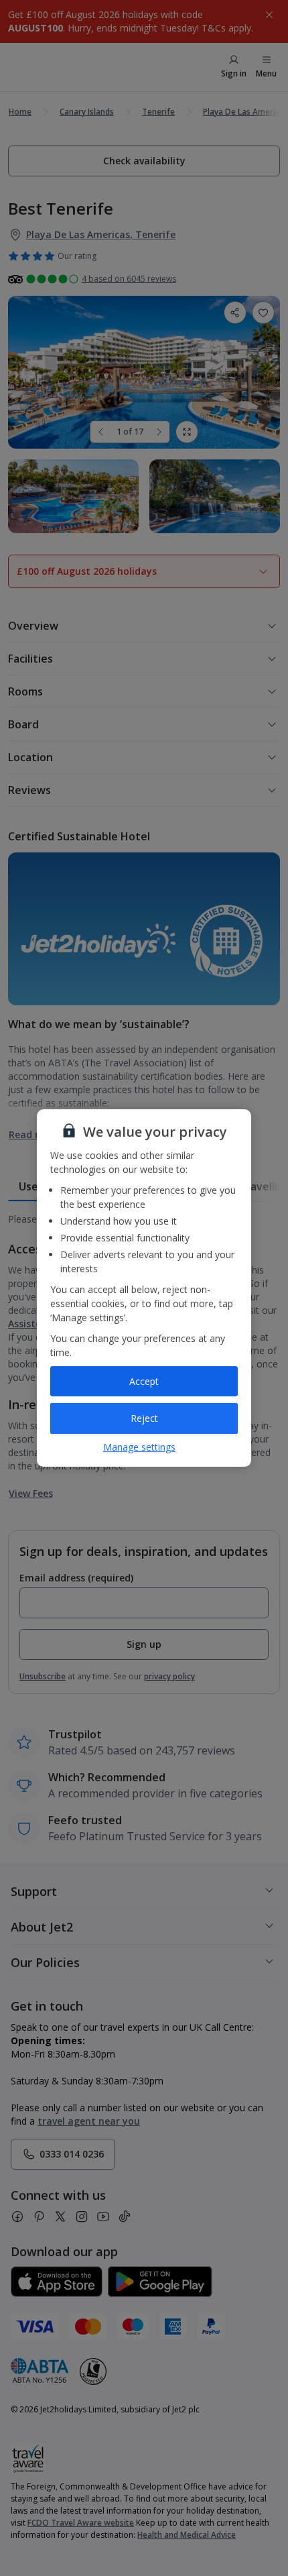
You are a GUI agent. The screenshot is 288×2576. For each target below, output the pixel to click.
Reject (144, 1418)
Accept (144, 1381)
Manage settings (139, 1447)
